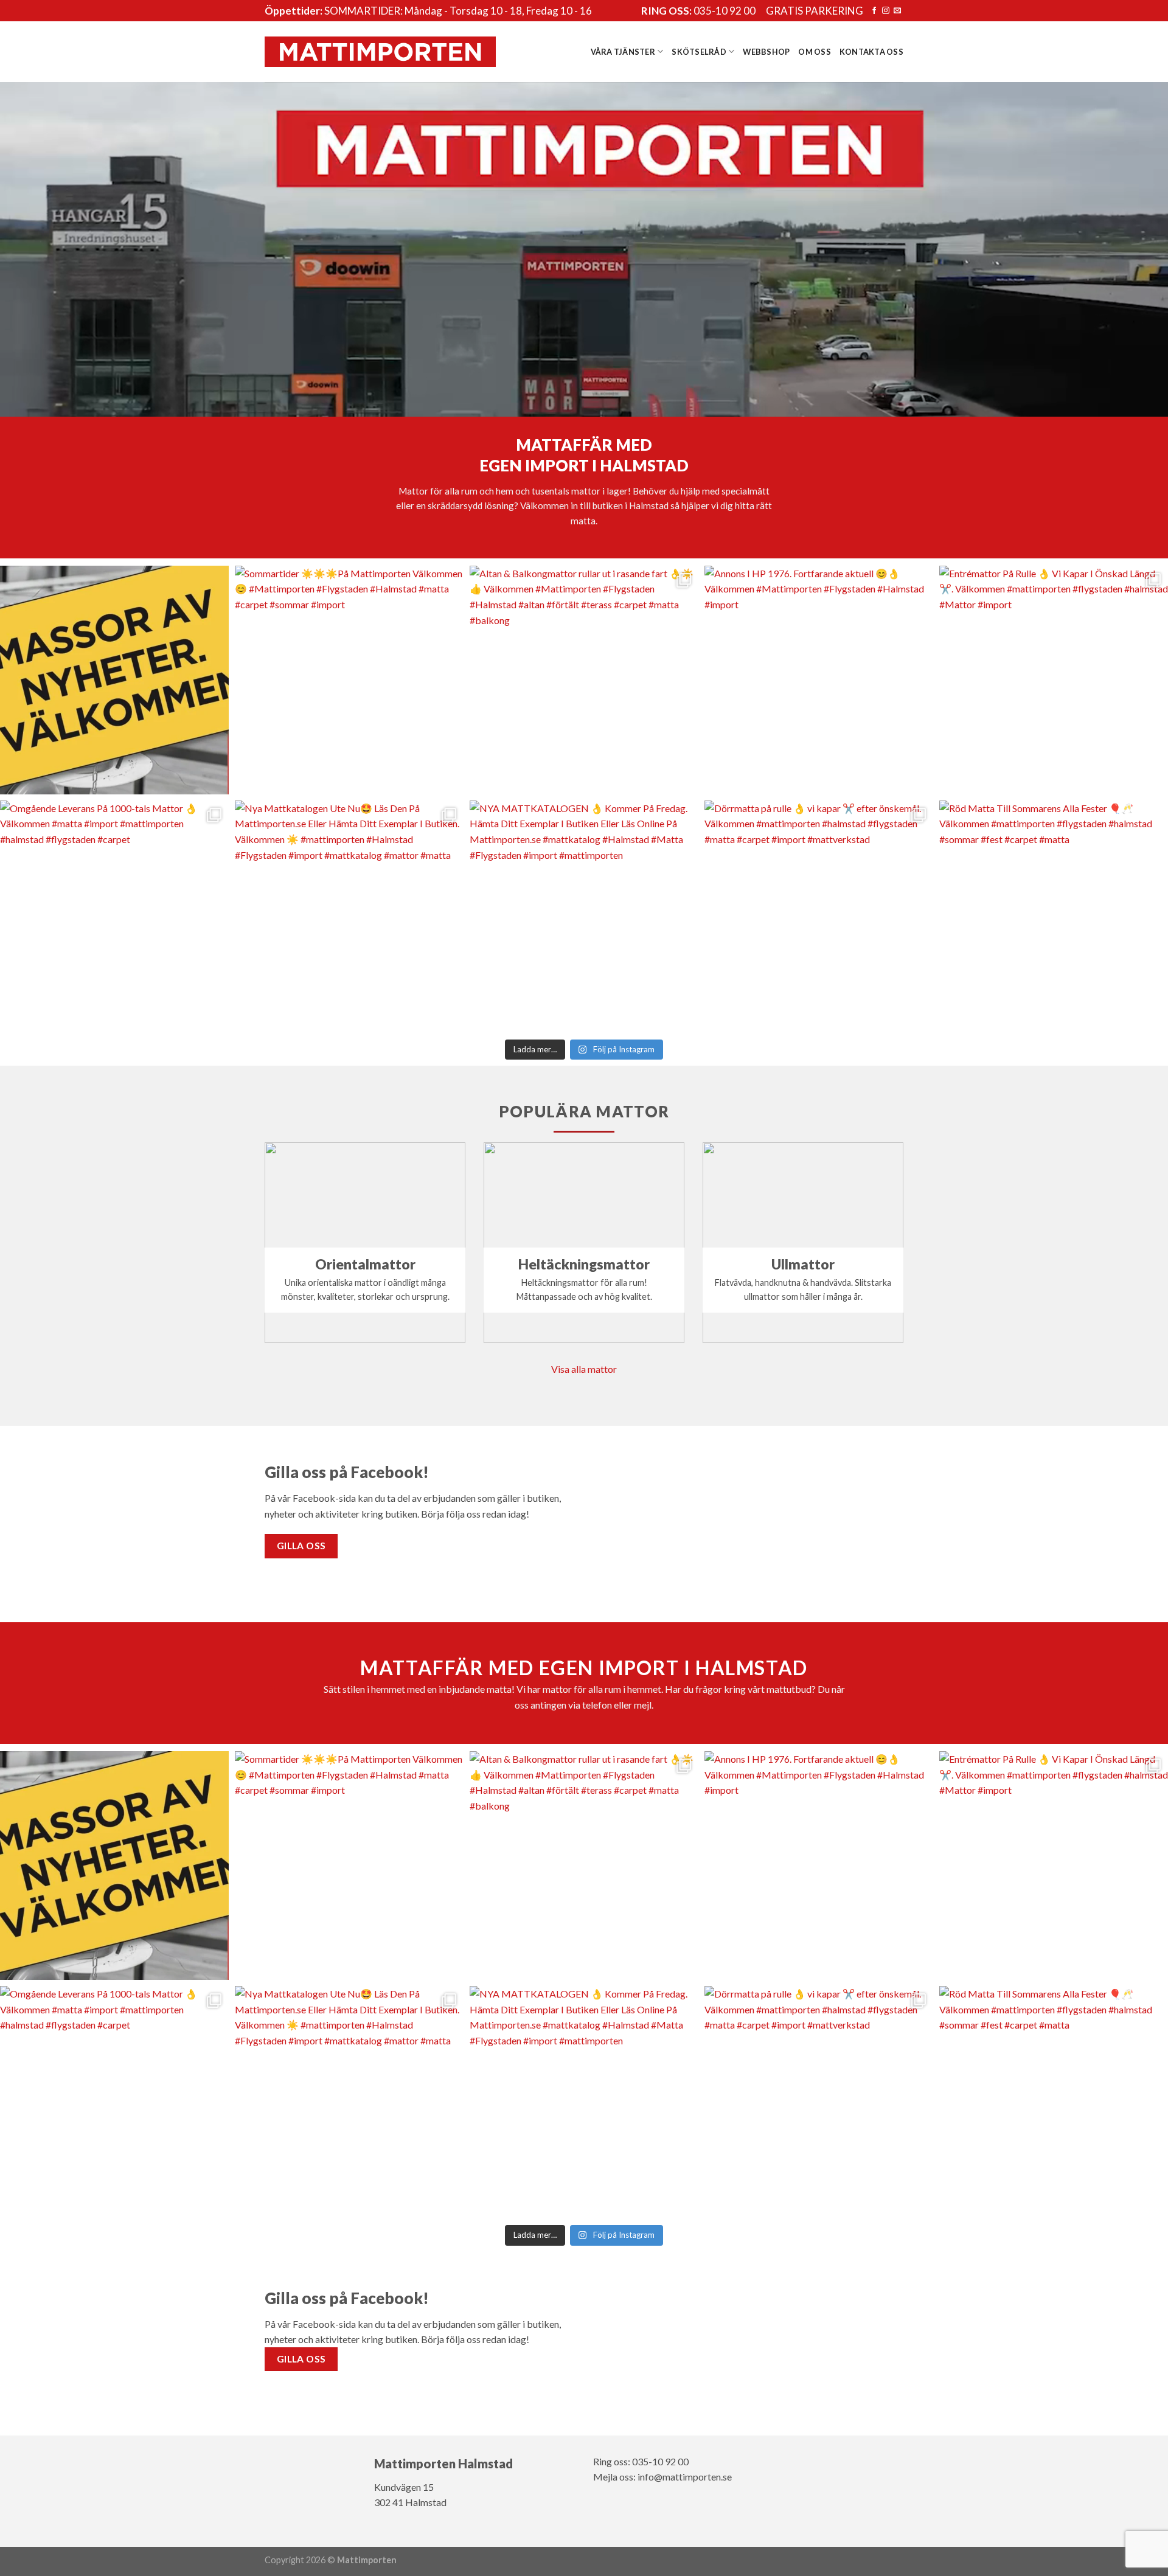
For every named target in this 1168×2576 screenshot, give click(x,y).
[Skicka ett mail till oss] (897, 11)
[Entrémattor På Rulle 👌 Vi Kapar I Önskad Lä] (1054, 680)
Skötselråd (699, 52)
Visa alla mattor (584, 1369)
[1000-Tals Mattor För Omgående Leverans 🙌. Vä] (114, 680)
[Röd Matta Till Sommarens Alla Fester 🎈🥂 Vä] (1054, 915)
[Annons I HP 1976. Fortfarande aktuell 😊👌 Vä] (819, 680)
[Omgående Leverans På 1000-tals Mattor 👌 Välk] (114, 915)
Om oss (815, 52)
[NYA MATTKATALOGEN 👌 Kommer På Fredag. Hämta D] (584, 915)
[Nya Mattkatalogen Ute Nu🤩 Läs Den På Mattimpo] (349, 915)
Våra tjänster (623, 52)
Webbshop (766, 52)
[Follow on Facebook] (874, 11)
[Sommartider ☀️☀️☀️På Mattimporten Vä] (349, 680)
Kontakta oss (871, 52)
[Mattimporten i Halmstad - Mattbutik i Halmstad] (380, 51)
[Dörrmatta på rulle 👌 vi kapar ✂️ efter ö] (819, 915)
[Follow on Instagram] (886, 11)
